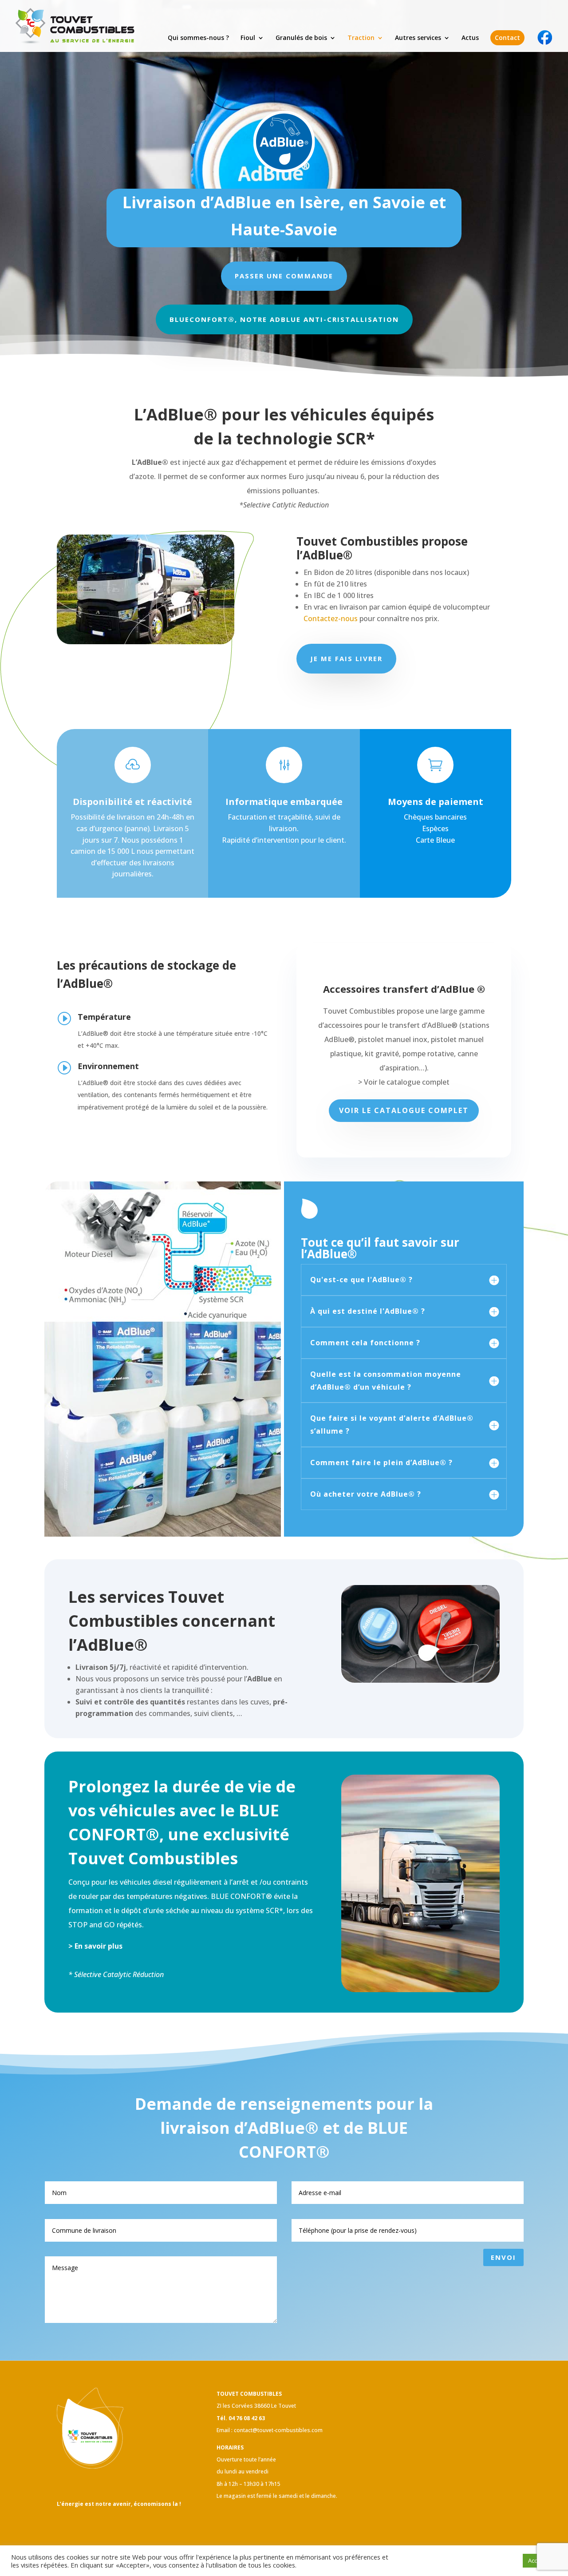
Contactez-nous (331, 618)
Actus (470, 38)
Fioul (248, 38)
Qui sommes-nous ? (198, 38)
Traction (361, 38)
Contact (507, 38)
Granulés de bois (301, 38)
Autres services (418, 38)
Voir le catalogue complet (404, 1110)
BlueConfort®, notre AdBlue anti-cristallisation (284, 319)
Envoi (503, 2257)
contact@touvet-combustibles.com (278, 2430)
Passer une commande (284, 276)
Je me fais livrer (346, 658)
